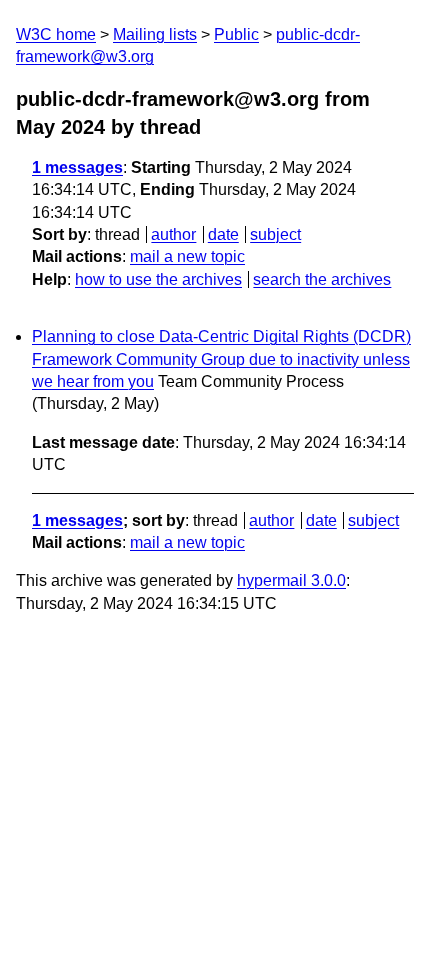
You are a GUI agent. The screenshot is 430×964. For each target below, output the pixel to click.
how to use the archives (158, 279)
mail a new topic (187, 256)
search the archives (322, 279)
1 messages (77, 167)
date (223, 234)
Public (236, 34)
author (173, 234)
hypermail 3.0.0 (291, 580)
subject (275, 234)
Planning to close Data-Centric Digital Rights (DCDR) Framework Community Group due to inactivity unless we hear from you (221, 359)
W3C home (56, 34)
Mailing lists (155, 34)
